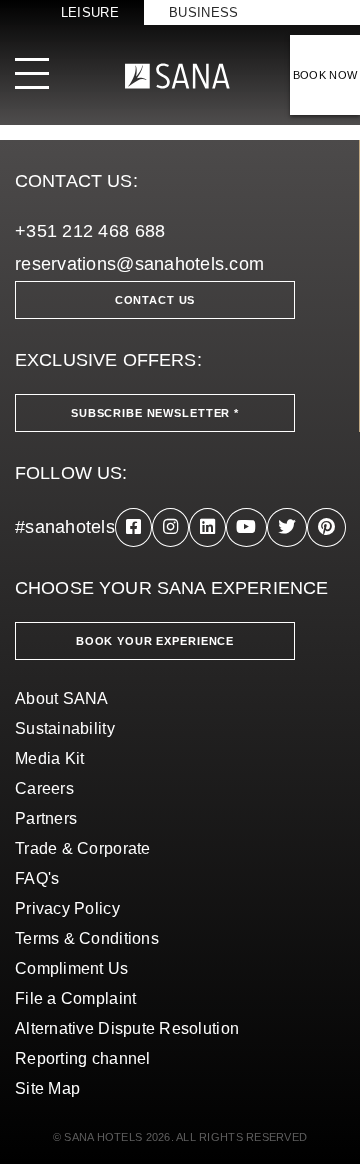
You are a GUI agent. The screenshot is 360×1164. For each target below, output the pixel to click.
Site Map (47, 1088)
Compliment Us (72, 968)
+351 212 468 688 (90, 231)
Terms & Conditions (87, 938)
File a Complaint (75, 998)
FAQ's (37, 878)
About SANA (62, 698)
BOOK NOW (325, 75)
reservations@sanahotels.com (139, 264)
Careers (44, 788)
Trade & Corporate (83, 848)
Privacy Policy (67, 908)
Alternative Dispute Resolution (127, 1028)
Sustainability (65, 728)
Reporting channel (83, 1058)
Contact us (155, 300)
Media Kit (49, 758)
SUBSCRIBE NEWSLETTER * (155, 413)
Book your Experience (155, 641)
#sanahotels (65, 527)
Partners (46, 818)
